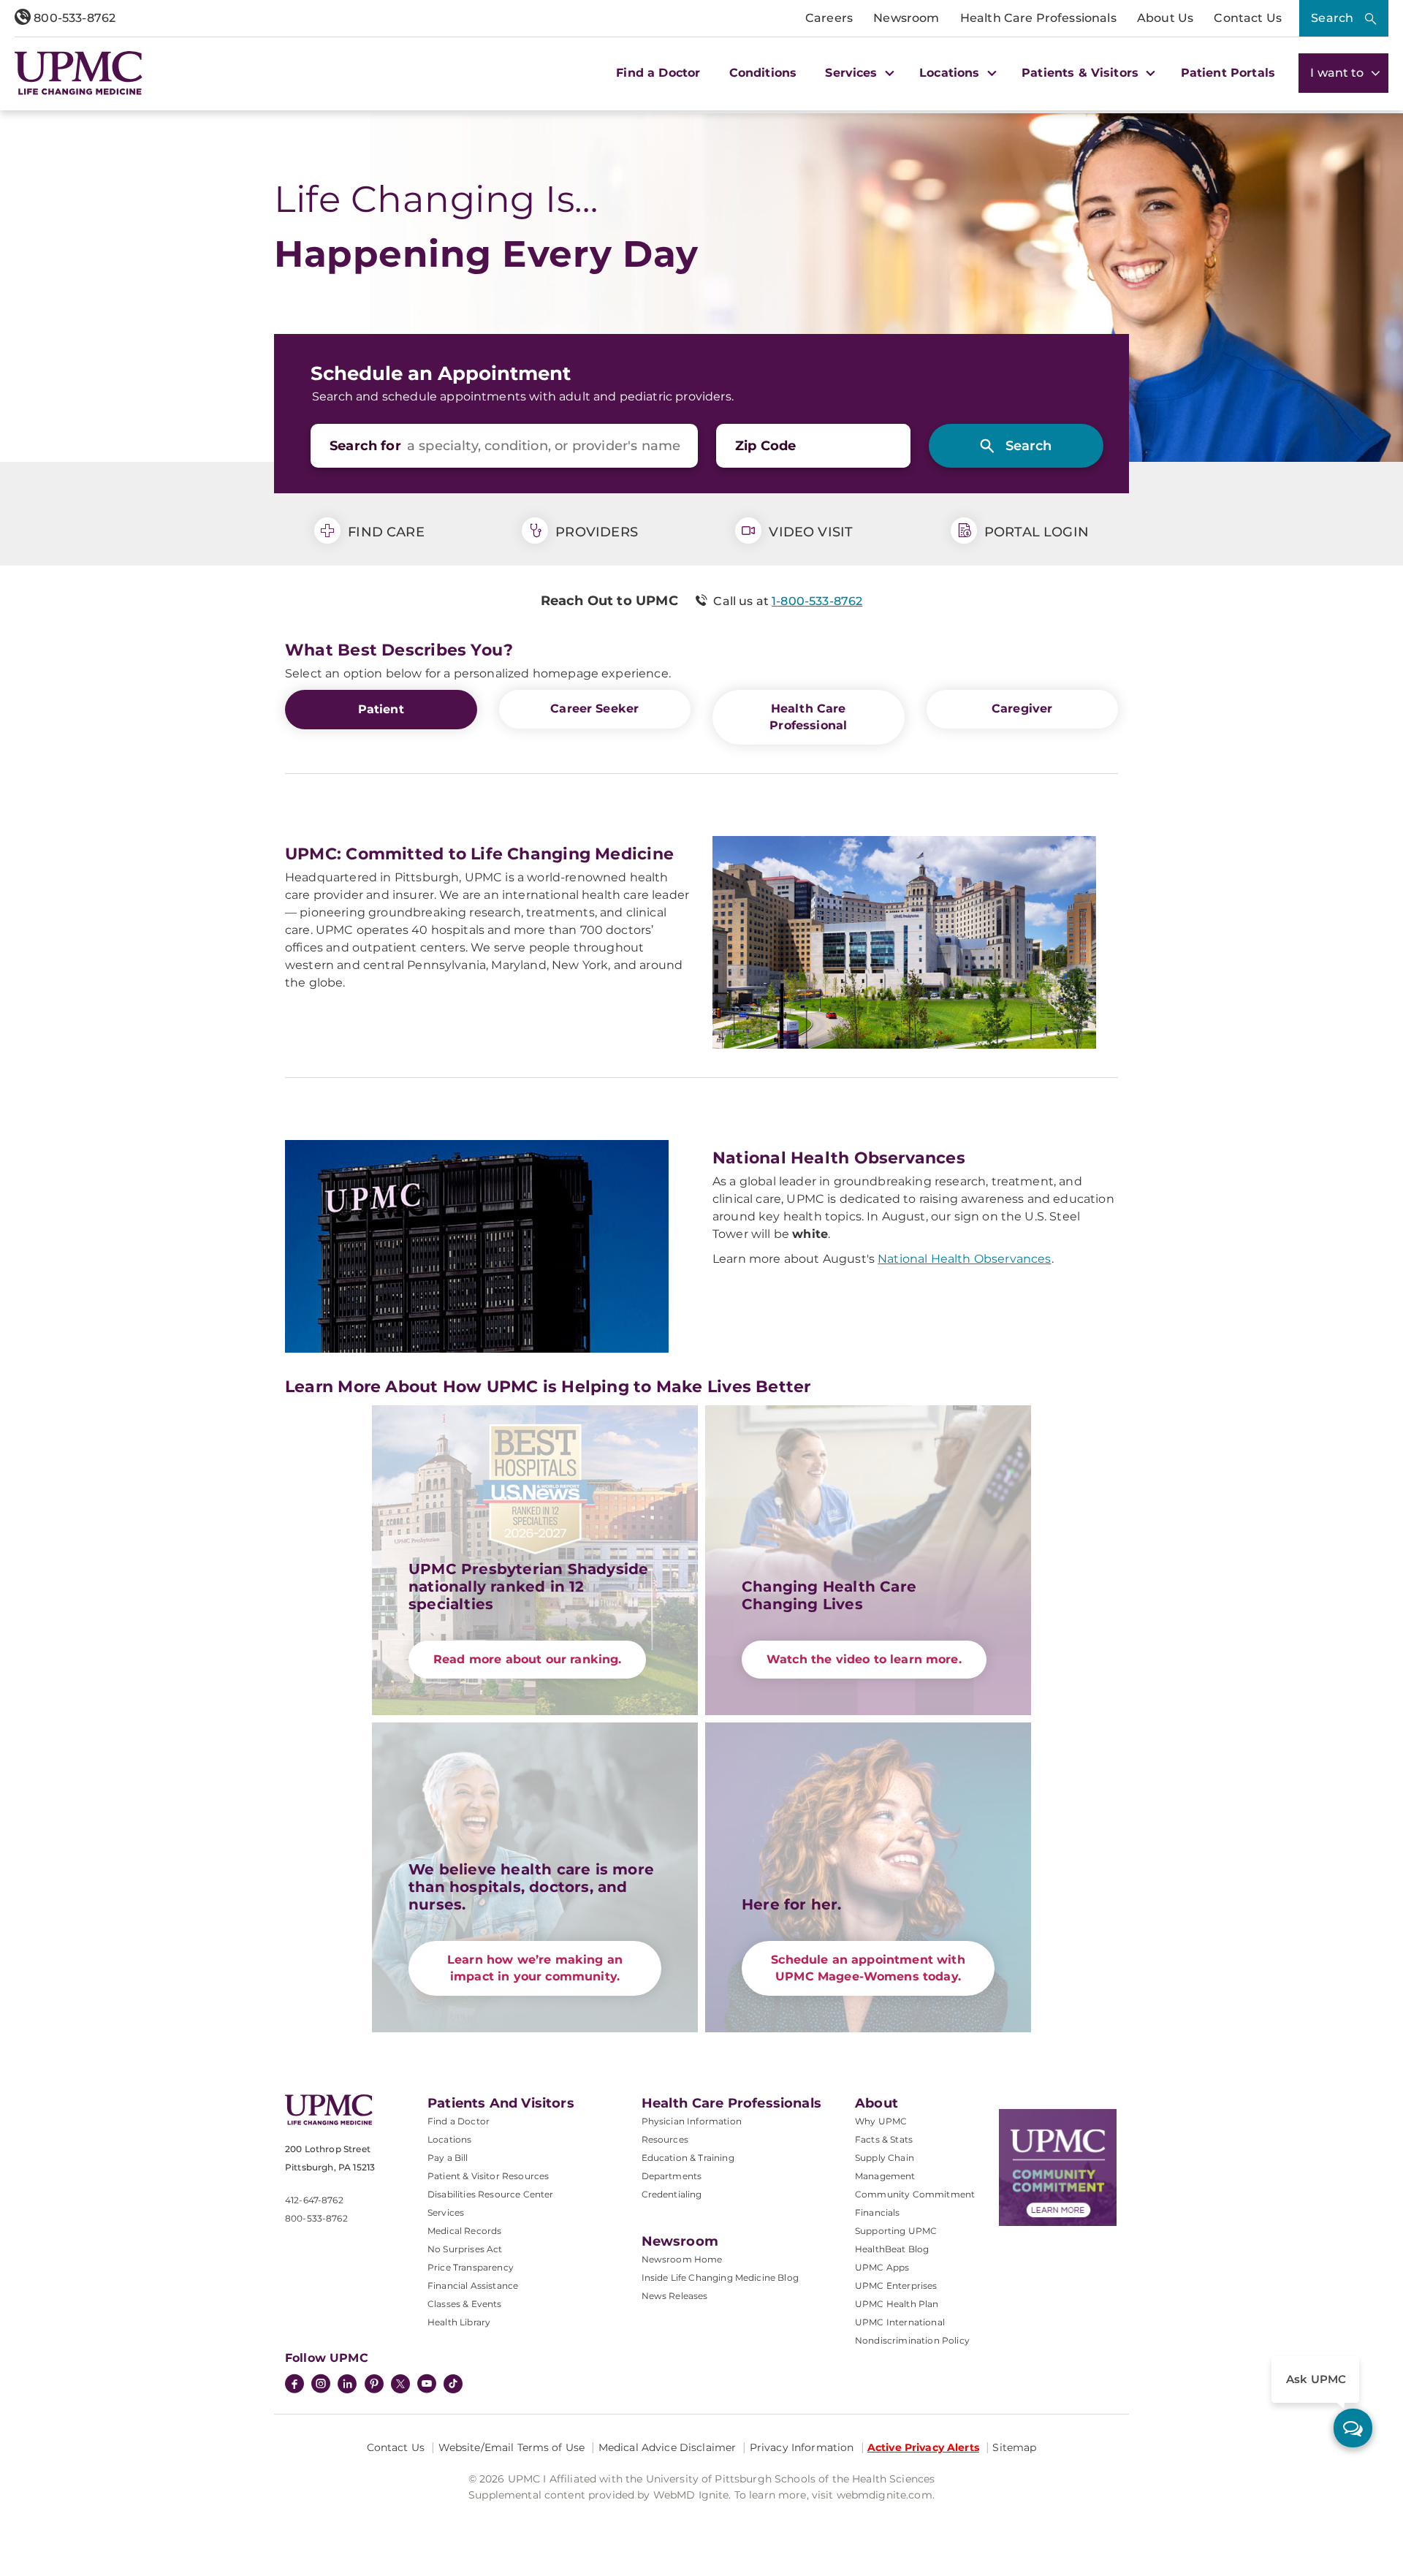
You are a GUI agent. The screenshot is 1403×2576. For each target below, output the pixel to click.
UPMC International (900, 2322)
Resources (665, 2139)
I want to (1339, 73)
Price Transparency (471, 2267)
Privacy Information (802, 2447)
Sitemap (1014, 2447)
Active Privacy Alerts (923, 2447)
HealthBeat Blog (892, 2249)
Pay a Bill (448, 2158)
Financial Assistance (473, 2286)
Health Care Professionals (1038, 18)
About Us (1165, 18)
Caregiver (1022, 708)
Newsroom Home (682, 2259)
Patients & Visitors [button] (1082, 73)
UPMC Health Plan (897, 2304)
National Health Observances (964, 1259)
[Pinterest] (374, 2385)
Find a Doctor (658, 73)
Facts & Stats (884, 2139)
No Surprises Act (465, 2249)
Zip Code (765, 446)
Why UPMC (881, 2121)
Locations (449, 2139)
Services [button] (853, 73)
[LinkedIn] (347, 2385)
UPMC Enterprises (896, 2286)
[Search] (1016, 446)
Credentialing (672, 2194)
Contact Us (1248, 18)
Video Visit (809, 532)
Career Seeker (594, 708)
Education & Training (688, 2158)
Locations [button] (951, 73)
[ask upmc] (1353, 2428)
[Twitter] (400, 2384)
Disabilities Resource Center (490, 2194)
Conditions (763, 73)
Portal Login (1035, 532)
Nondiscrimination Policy (912, 2340)
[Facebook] (294, 2385)
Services (446, 2212)
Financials (878, 2212)
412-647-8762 (314, 2200)
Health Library (459, 2322)
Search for (365, 446)
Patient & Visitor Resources (488, 2176)
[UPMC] (79, 73)
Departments (672, 2176)
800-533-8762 (73, 18)
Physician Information (692, 2121)
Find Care (384, 532)
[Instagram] (321, 2385)
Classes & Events (465, 2304)
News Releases (675, 2296)
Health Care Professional (808, 717)
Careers (829, 18)
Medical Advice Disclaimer (668, 2447)
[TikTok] (453, 2384)
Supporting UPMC (896, 2231)
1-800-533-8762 (817, 601)
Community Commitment (915, 2194)
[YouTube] (427, 2385)
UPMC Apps (882, 2267)
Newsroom (906, 18)
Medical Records (464, 2231)
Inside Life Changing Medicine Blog (720, 2277)
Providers (595, 532)
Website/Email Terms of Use (512, 2447)
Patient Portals (1228, 73)
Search (1332, 18)
